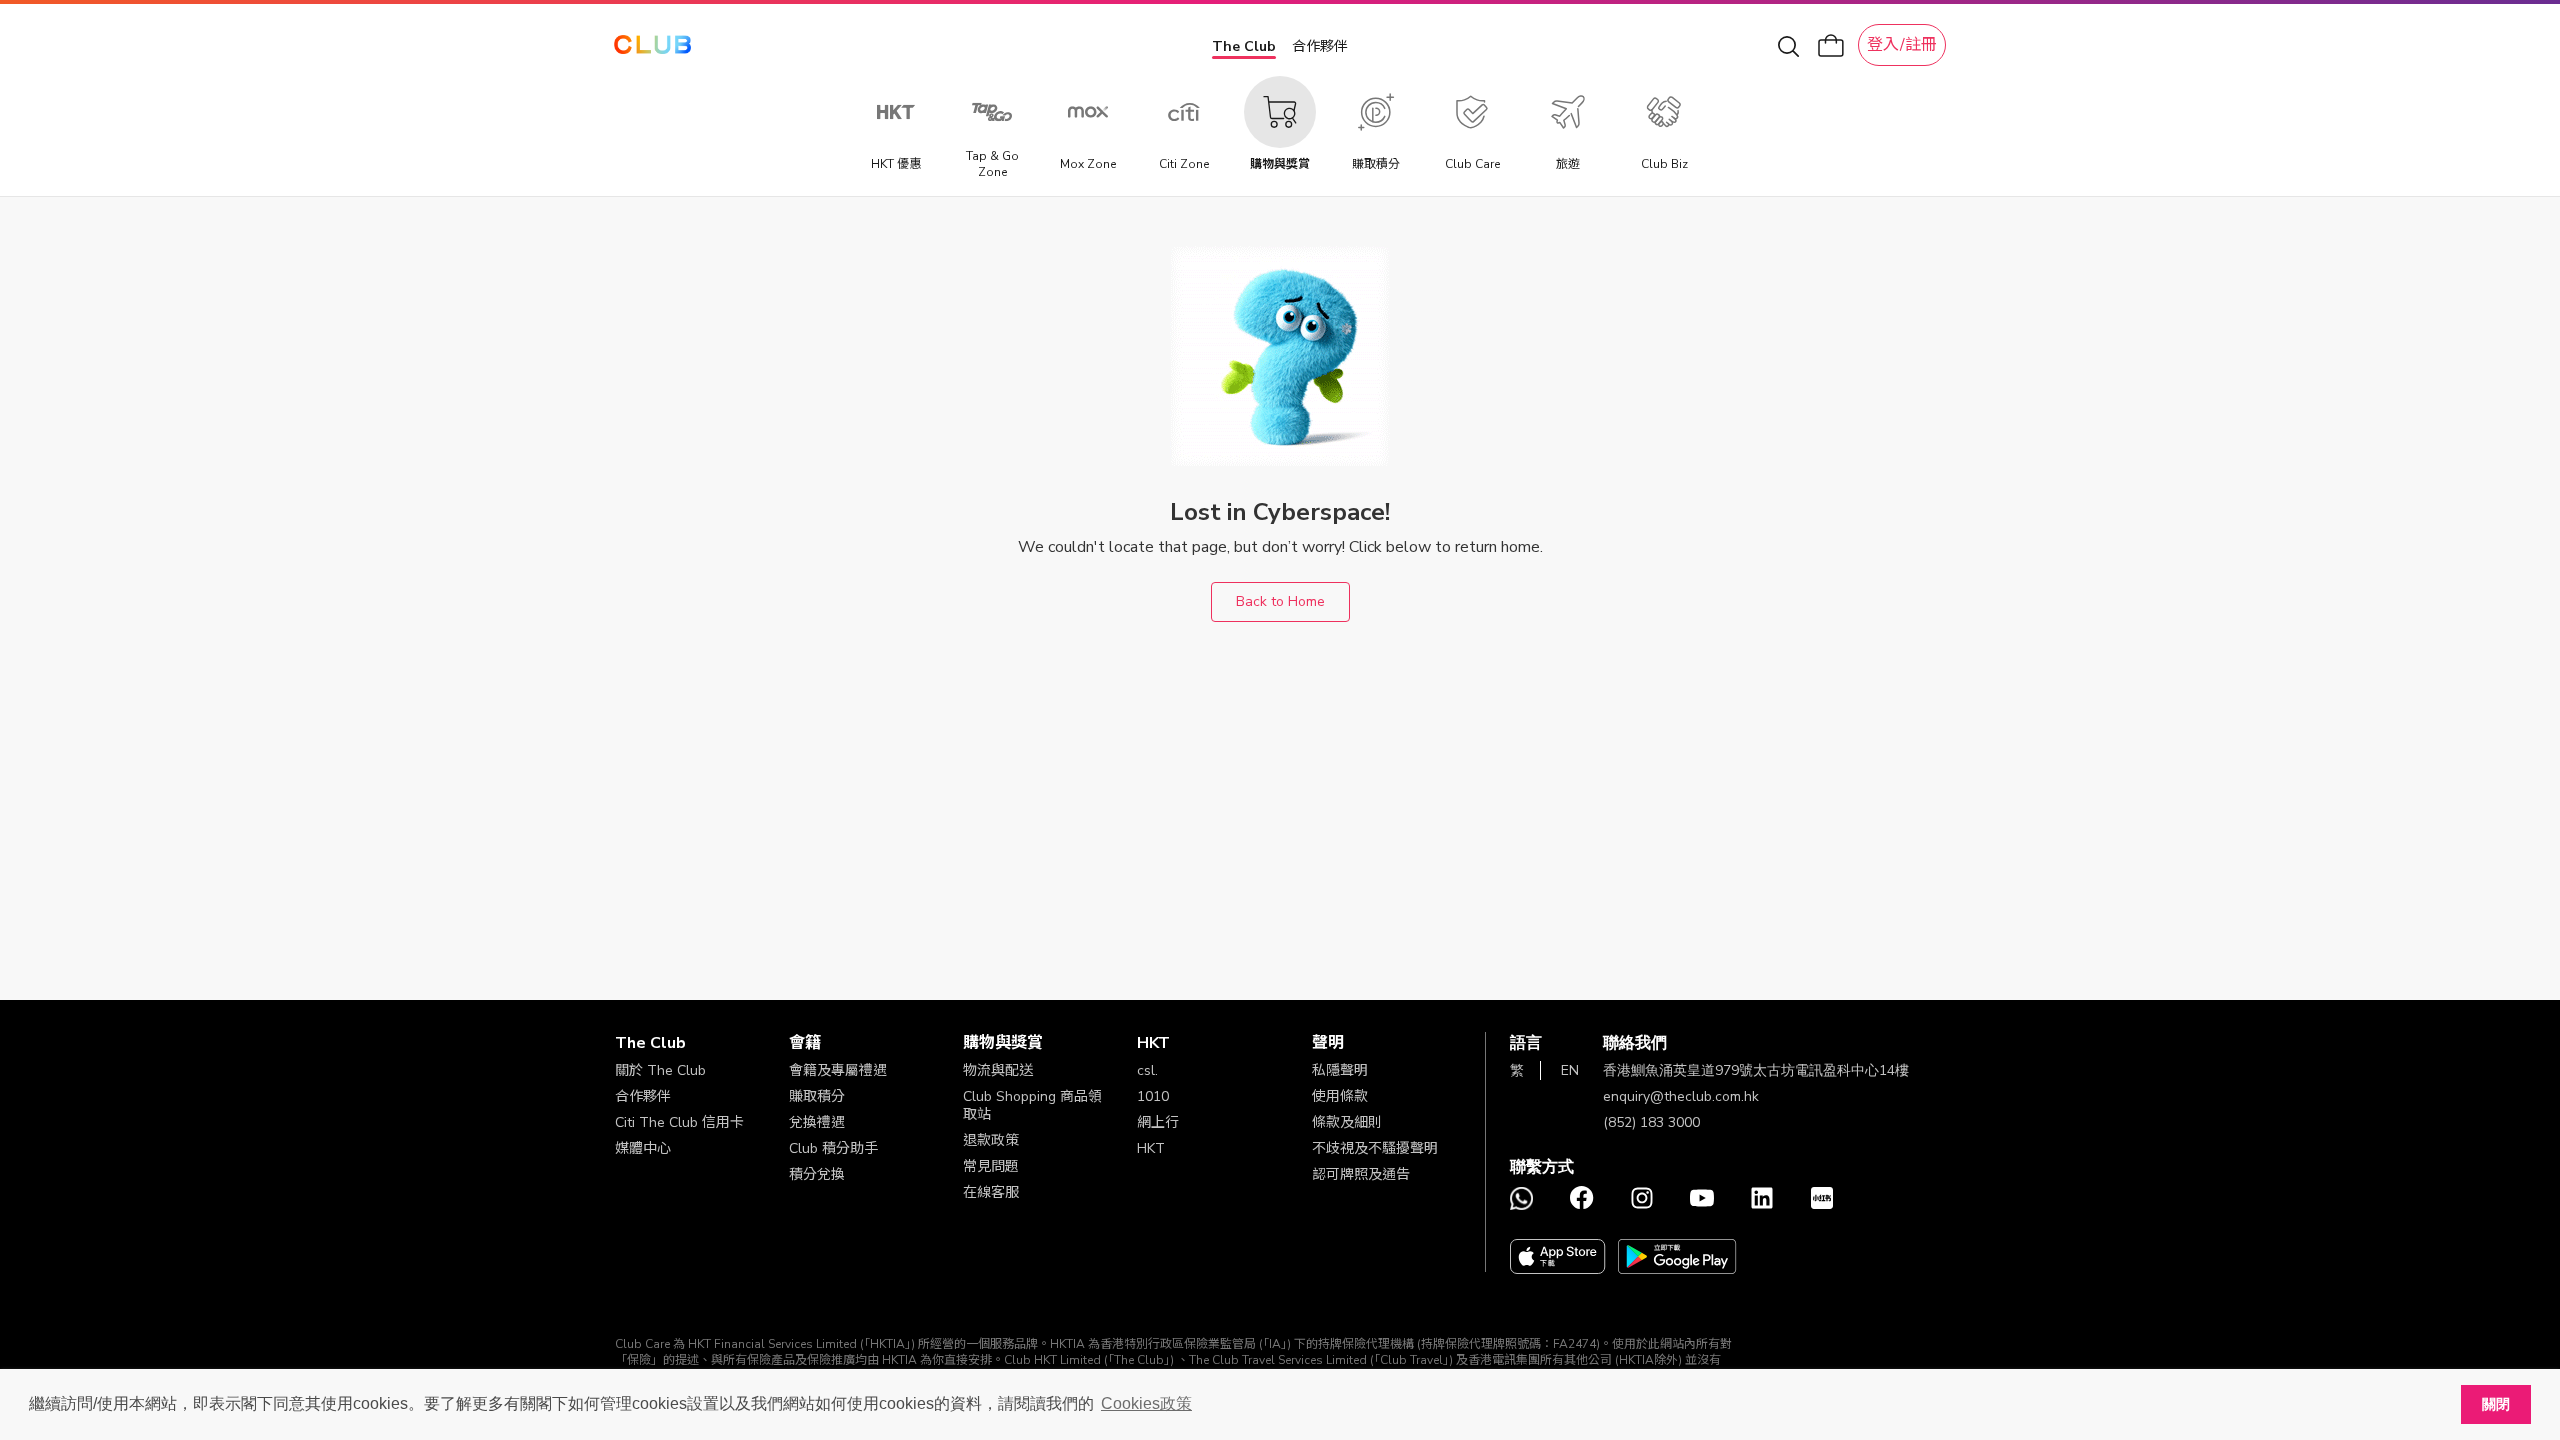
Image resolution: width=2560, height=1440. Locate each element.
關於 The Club (660, 1070)
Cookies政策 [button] (1146, 1403)
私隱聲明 (1340, 1070)
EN (1570, 1070)
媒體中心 (643, 1148)
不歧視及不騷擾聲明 (1375, 1148)
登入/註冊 (1902, 45)
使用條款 (1340, 1096)
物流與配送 (998, 1070)
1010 (1153, 1096)
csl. (1147, 1070)
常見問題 (991, 1166)
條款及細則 (1347, 1122)
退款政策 (991, 1140)
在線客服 (991, 1192)
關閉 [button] (2496, 1404)
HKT (1151, 1148)
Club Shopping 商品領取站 (1032, 1105)
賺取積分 (817, 1096)
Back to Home (1280, 601)
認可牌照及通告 (1361, 1174)
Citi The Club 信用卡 (679, 1122)
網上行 (1158, 1122)
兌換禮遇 (817, 1122)
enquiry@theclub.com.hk (1681, 1096)
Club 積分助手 (833, 1148)
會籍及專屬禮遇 (838, 1070)
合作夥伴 (1320, 46)
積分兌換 (817, 1174)
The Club (1244, 46)
